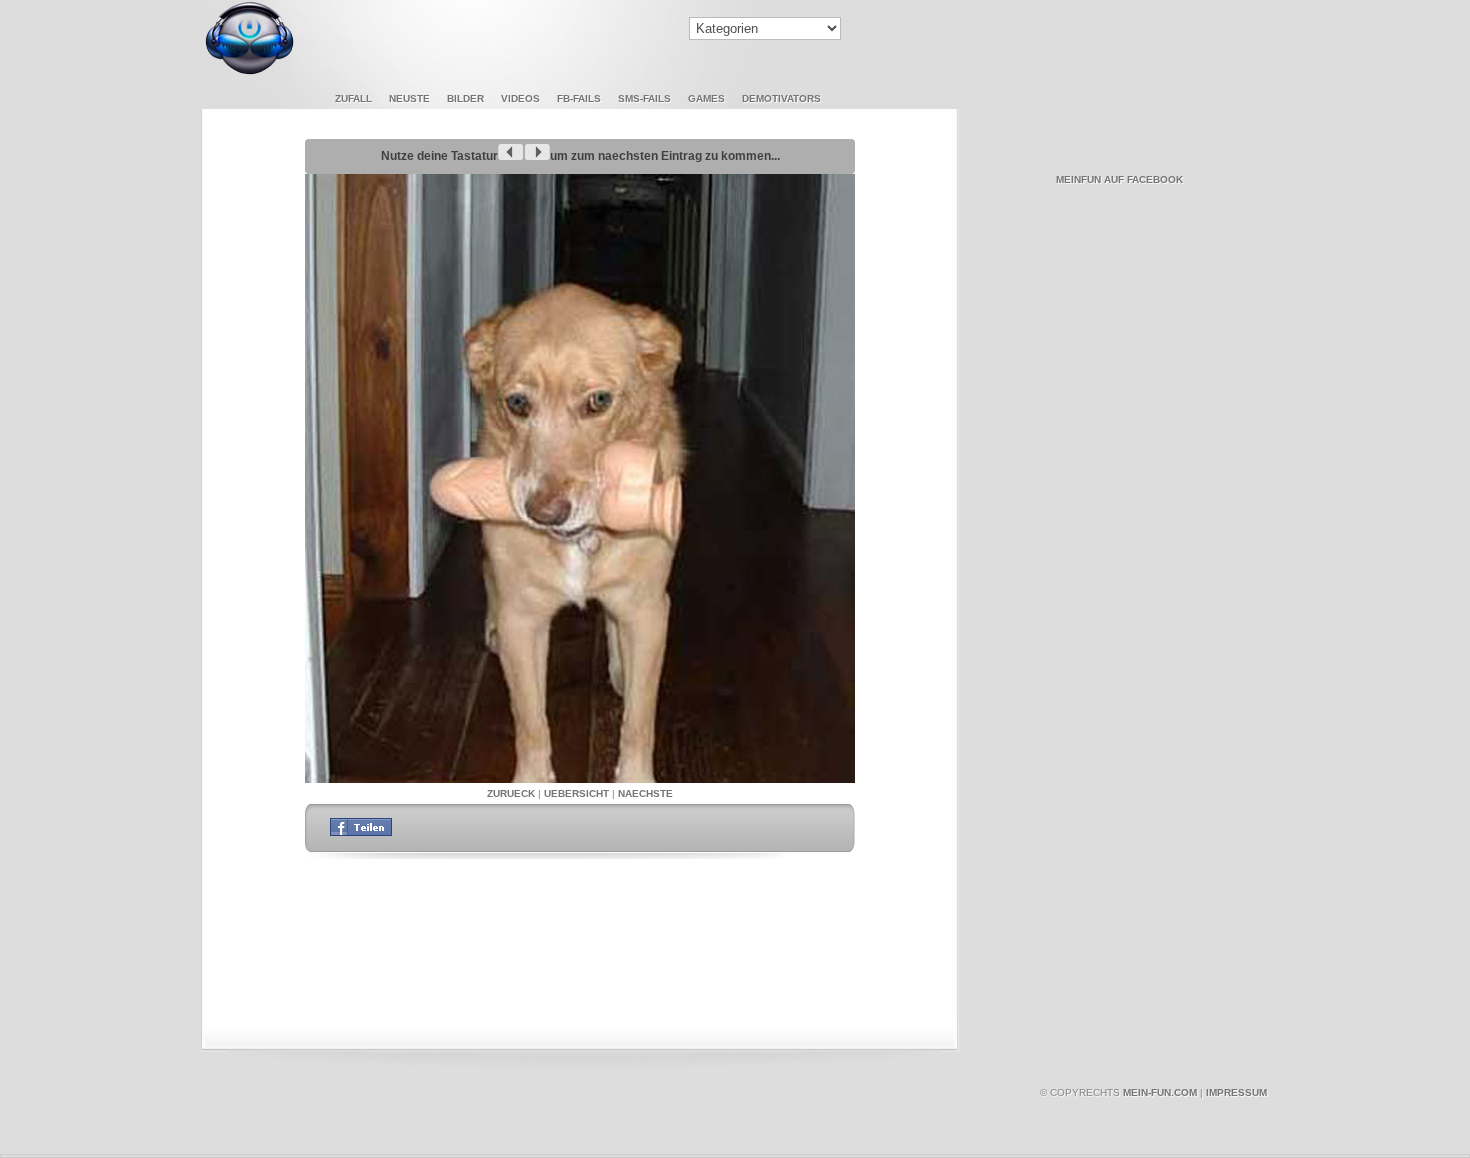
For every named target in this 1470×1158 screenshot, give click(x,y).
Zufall (353, 98)
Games (706, 98)
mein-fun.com (1160, 1092)
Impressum (1236, 1092)
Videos (520, 98)
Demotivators (781, 98)
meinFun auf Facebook (1119, 179)
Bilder (465, 98)
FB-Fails (579, 98)
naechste (645, 793)
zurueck (511, 793)
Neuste (409, 98)
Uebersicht (576, 793)
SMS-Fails (644, 98)
